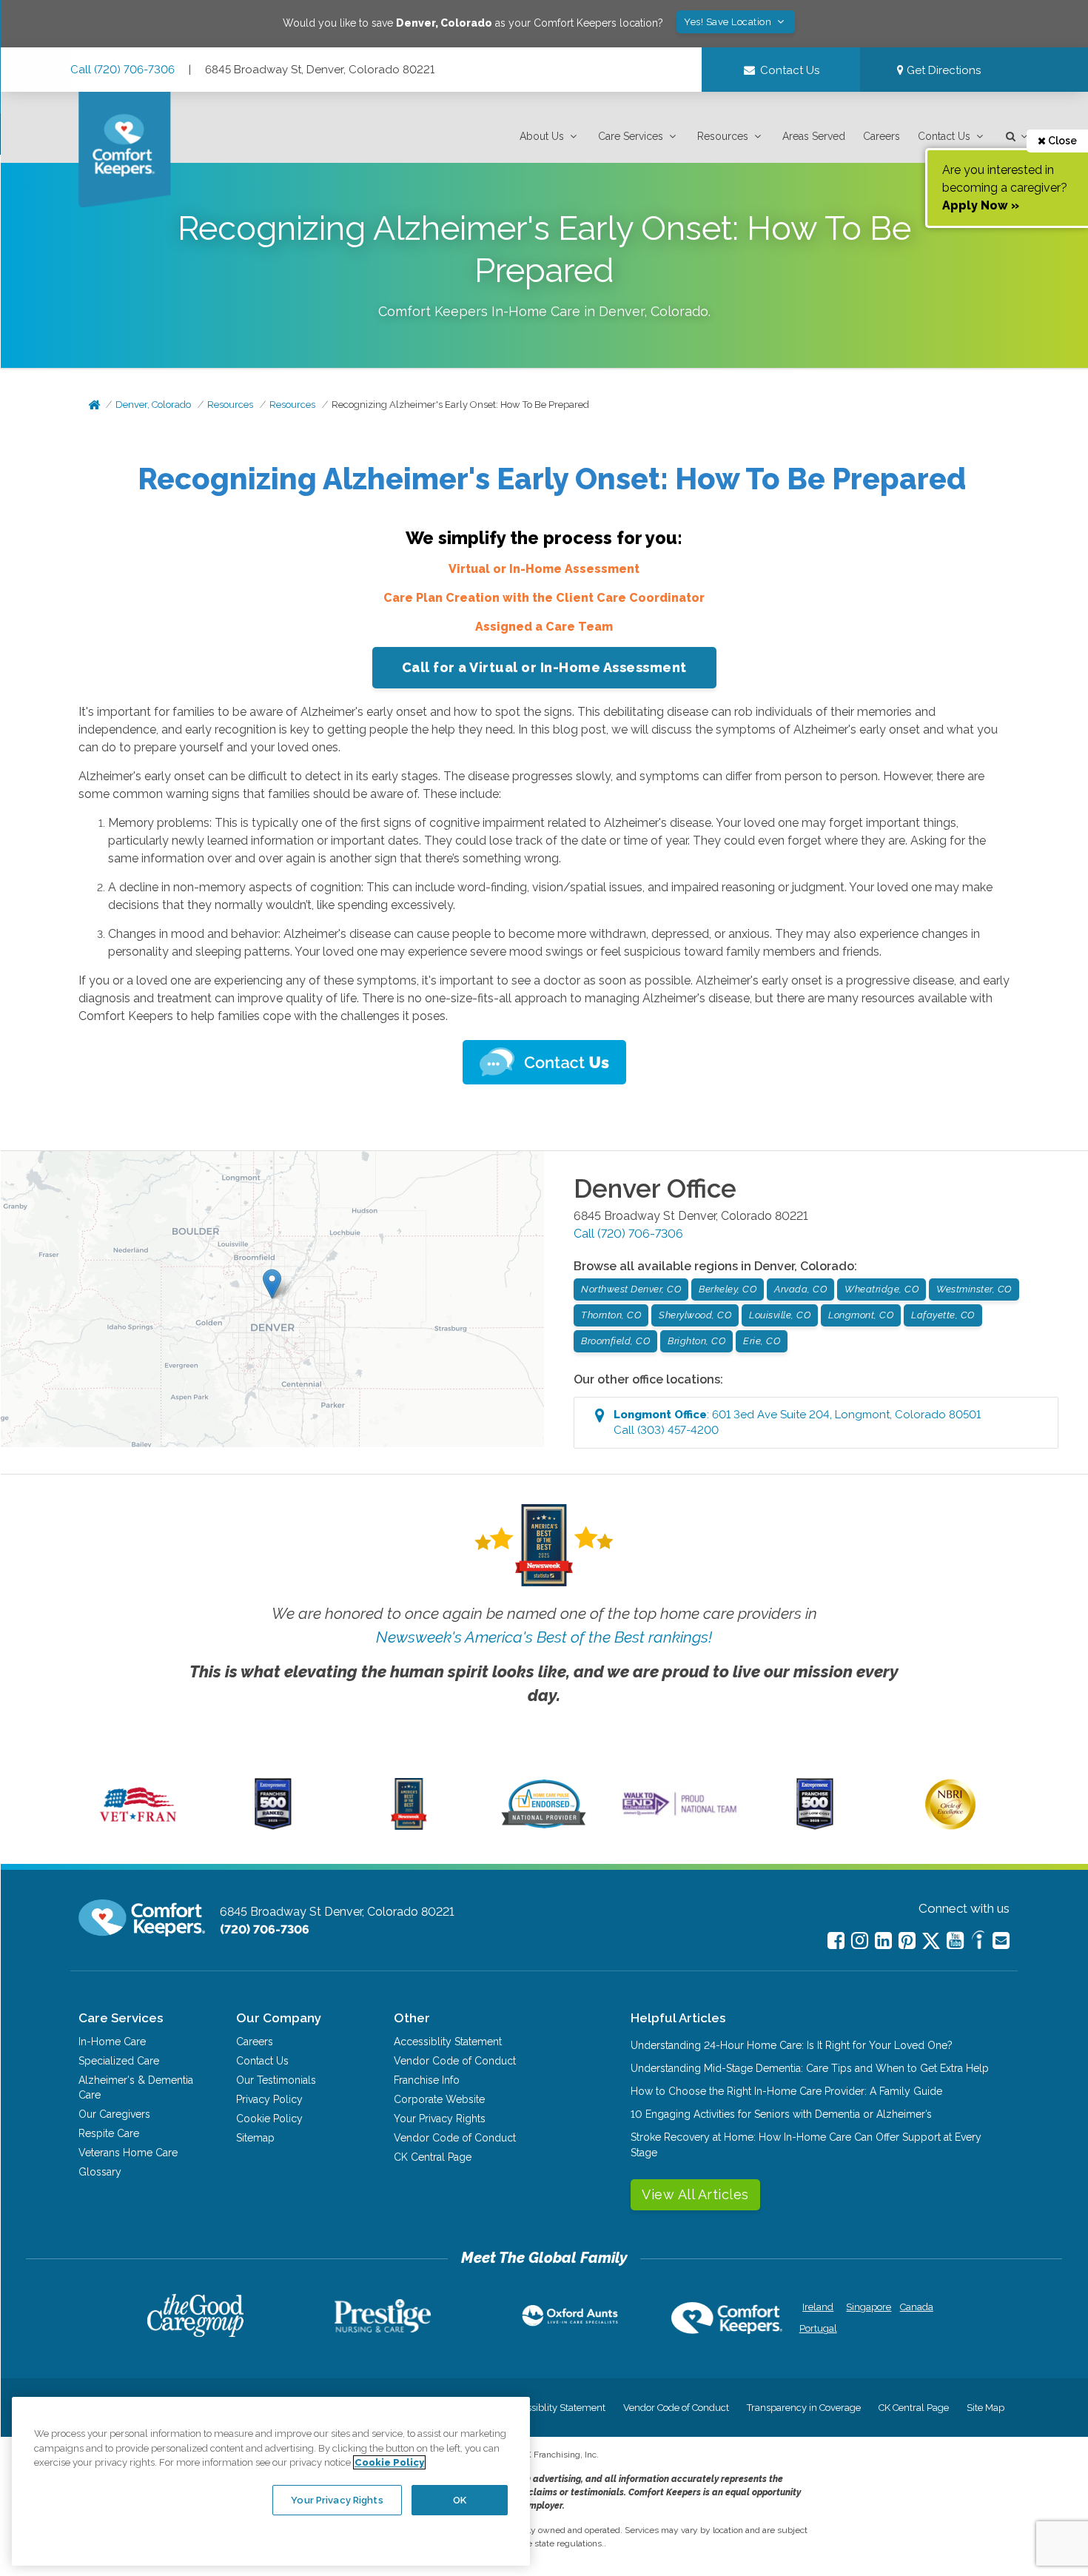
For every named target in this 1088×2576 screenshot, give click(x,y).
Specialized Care (119, 2061)
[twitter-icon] (931, 1942)
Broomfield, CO (615, 1341)
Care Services (631, 136)
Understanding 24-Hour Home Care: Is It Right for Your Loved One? (792, 2045)
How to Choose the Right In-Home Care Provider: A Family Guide (786, 2091)
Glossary (100, 2172)
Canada (917, 2307)
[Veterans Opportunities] (138, 1826)
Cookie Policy (269, 2119)
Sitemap (255, 2138)
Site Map (985, 2408)
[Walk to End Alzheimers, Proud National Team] (679, 1815)
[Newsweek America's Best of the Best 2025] (409, 1826)
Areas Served (814, 136)
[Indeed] (978, 1942)
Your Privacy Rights (440, 2119)
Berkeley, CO (728, 1289)
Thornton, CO (611, 1315)
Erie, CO (762, 1341)
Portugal (818, 2328)
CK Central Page (433, 2157)
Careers (882, 136)
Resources (723, 136)
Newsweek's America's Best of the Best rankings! (544, 1637)
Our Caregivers (114, 2114)
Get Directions (942, 70)
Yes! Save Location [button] (729, 22)
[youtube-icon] (955, 1941)
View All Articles (695, 2194)
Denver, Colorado (153, 405)
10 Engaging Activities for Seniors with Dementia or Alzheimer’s (781, 2114)
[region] (271, 2481)
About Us (542, 136)
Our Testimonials (276, 2080)
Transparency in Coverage (804, 2408)
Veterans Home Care (128, 2153)
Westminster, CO (974, 1289)
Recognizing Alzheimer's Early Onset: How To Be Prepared (460, 405)
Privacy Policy (269, 2099)
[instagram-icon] (860, 1941)
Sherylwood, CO (695, 1315)
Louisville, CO (780, 1315)
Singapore (867, 2307)
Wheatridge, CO (882, 1289)
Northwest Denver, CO (631, 1289)
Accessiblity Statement (448, 2042)
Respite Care (109, 2133)
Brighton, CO (696, 1341)
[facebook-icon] (836, 1941)
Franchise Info (427, 2080)
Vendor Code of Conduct (455, 2061)
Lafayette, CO (943, 1315)
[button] (550, 137)
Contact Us (944, 136)
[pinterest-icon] (907, 1941)
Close (1061, 141)
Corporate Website (439, 2099)
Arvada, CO (800, 1289)
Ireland (818, 2307)
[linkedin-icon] (883, 1941)
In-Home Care (112, 2042)
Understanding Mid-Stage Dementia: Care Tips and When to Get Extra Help (810, 2068)
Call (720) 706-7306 (122, 70)
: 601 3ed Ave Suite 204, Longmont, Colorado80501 (797, 1422)
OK (460, 2499)
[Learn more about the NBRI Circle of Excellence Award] (950, 1826)
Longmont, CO (861, 1315)
